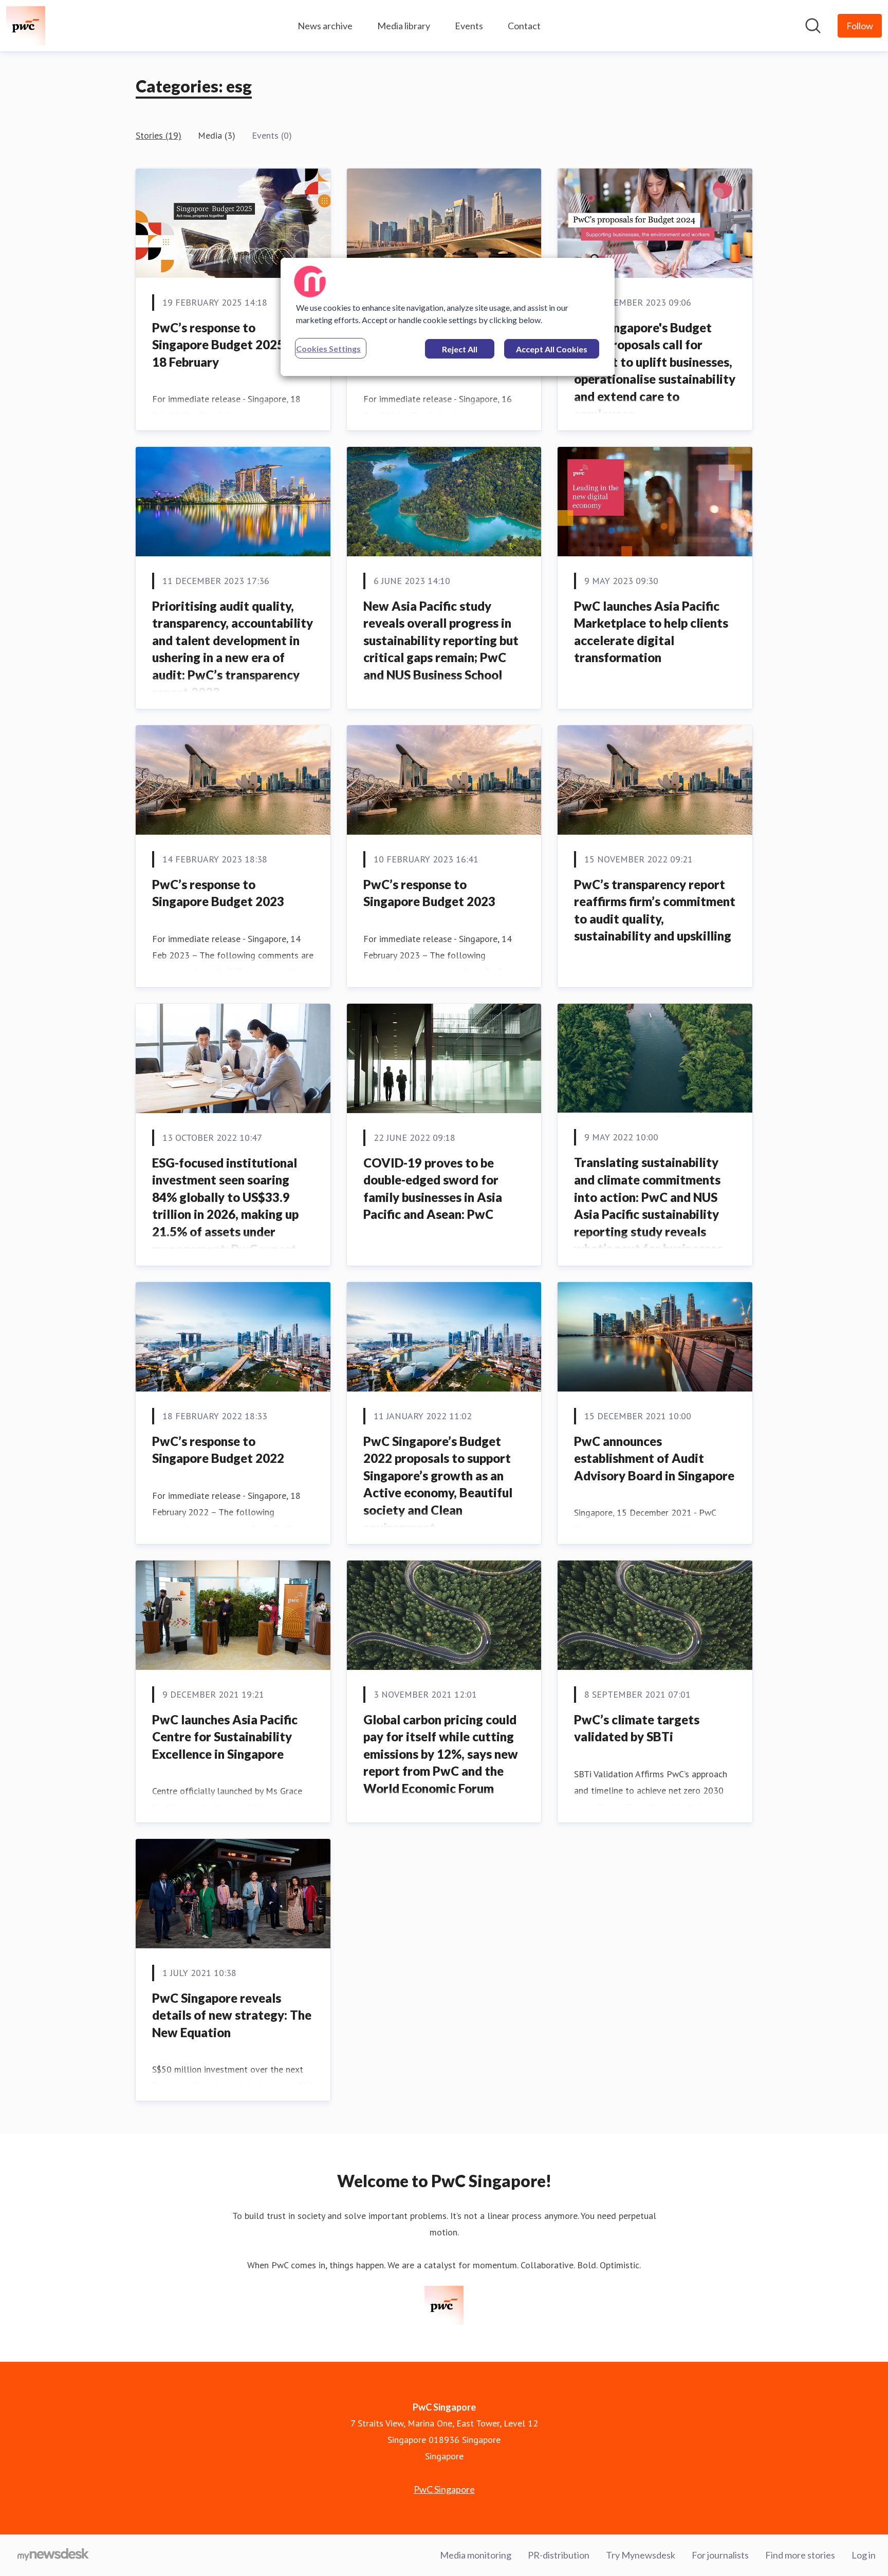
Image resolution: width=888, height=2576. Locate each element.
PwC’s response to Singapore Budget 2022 (218, 1450)
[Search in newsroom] (813, 26)
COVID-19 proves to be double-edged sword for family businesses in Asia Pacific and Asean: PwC (433, 1189)
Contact (524, 26)
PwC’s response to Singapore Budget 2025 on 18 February (226, 345)
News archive (325, 26)
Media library (404, 26)
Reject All (460, 349)
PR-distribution (559, 2555)
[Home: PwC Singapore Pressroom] (26, 26)
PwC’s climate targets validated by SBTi (637, 1728)
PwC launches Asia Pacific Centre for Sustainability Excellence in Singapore (225, 1737)
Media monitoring (476, 2555)
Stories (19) (159, 135)
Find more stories (800, 2555)
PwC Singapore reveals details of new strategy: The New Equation (232, 2015)
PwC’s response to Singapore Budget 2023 (218, 893)
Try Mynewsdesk (641, 2555)
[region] (448, 317)
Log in (864, 2555)
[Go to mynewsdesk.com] (53, 2555)
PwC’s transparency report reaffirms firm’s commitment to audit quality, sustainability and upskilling (655, 910)
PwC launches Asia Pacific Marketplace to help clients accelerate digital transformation (651, 632)
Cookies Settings (328, 349)
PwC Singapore (444, 2489)
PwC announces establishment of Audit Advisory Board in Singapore (654, 1458)
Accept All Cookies (552, 349)
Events (469, 26)
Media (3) (217, 135)
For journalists (720, 2555)
